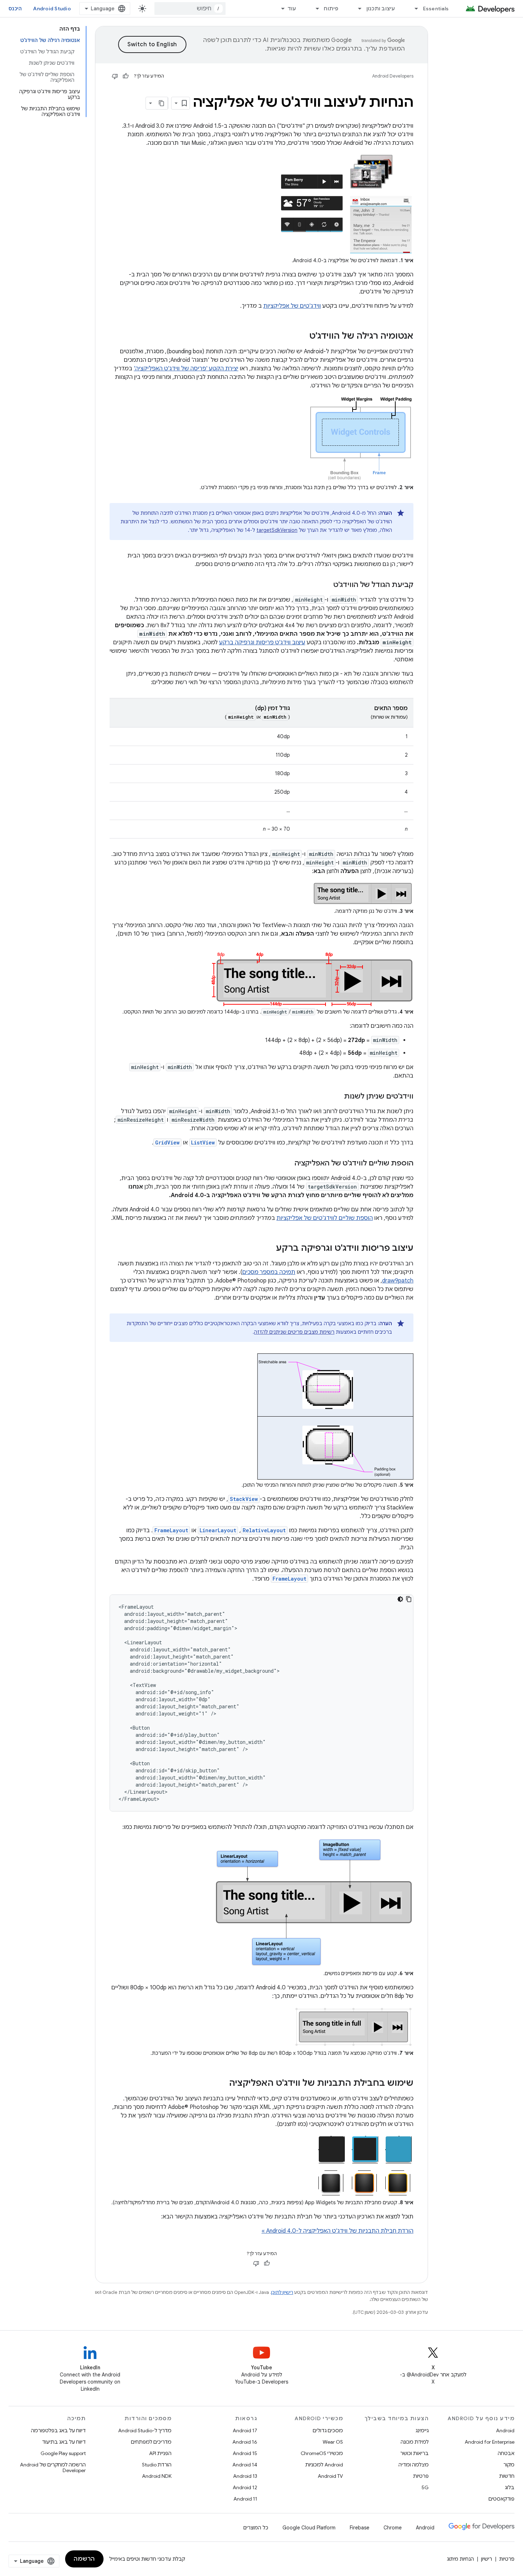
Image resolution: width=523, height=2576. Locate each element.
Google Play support (63, 2453)
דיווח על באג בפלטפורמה (58, 2430)
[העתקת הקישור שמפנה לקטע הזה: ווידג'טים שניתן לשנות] (337, 1097)
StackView (244, 1499)
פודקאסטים (501, 2499)
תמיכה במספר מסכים (269, 1272)
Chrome (393, 2528)
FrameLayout (171, 1530)
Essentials (436, 9)
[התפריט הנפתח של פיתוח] (314, 9)
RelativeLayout (264, 1530)
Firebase (360, 2528)
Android (505, 2430)
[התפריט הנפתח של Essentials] (413, 9)
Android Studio (52, 9)
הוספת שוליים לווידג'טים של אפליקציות (325, 1218)
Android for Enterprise (490, 2442)
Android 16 (245, 2442)
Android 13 (245, 2476)
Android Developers (393, 76)
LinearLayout (218, 1530)
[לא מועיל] (115, 76)
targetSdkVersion (277, 530)
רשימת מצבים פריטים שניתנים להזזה (294, 1332)
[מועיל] (126, 76)
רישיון (487, 2559)
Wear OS (333, 2442)
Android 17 (245, 2430)
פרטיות (421, 2476)
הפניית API (160, 2453)
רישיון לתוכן (282, 2292)
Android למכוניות (324, 2465)
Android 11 (245, 2499)
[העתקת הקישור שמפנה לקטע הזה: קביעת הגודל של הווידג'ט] (326, 585)
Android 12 (245, 2487)
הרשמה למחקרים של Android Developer (53, 2467)
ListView (203, 1142)
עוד (292, 9)
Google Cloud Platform (309, 2528)
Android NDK (157, 2476)
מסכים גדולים (328, 2430)
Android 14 (245, 2465)
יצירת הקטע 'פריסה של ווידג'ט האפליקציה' (186, 369)
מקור (509, 2465)
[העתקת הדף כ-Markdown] (162, 103)
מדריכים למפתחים (151, 2442)
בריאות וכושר (414, 2453)
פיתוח (331, 9)
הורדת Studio (157, 2465)
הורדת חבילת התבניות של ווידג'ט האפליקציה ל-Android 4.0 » (337, 2231)
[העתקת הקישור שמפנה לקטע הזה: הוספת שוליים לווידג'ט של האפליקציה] (287, 1164)
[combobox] (190, 9)
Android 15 (245, 2453)
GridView (167, 1142)
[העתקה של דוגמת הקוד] (409, 1599)
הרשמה (84, 2559)
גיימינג (422, 2430)
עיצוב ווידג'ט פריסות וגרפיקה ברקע (262, 642)
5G (425, 2487)
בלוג (510, 2487)
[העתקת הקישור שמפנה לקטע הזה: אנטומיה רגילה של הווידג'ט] (302, 337)
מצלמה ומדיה (414, 2465)
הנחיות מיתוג (460, 2559)
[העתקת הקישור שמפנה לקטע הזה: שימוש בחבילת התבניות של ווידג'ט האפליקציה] (222, 2084)
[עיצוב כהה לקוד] (400, 1599)
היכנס (15, 9)
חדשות (507, 2476)
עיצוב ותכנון (381, 9)
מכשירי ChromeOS (322, 2453)
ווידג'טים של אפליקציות (292, 306)
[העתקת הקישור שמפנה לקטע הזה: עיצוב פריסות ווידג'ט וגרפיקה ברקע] (269, 1249)
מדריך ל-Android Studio (145, 2430)
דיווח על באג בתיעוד (64, 2442)
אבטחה (506, 2453)
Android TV (330, 2476)
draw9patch (398, 1281)
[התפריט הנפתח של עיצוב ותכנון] (357, 9)
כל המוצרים (256, 2528)
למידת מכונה (415, 2442)
